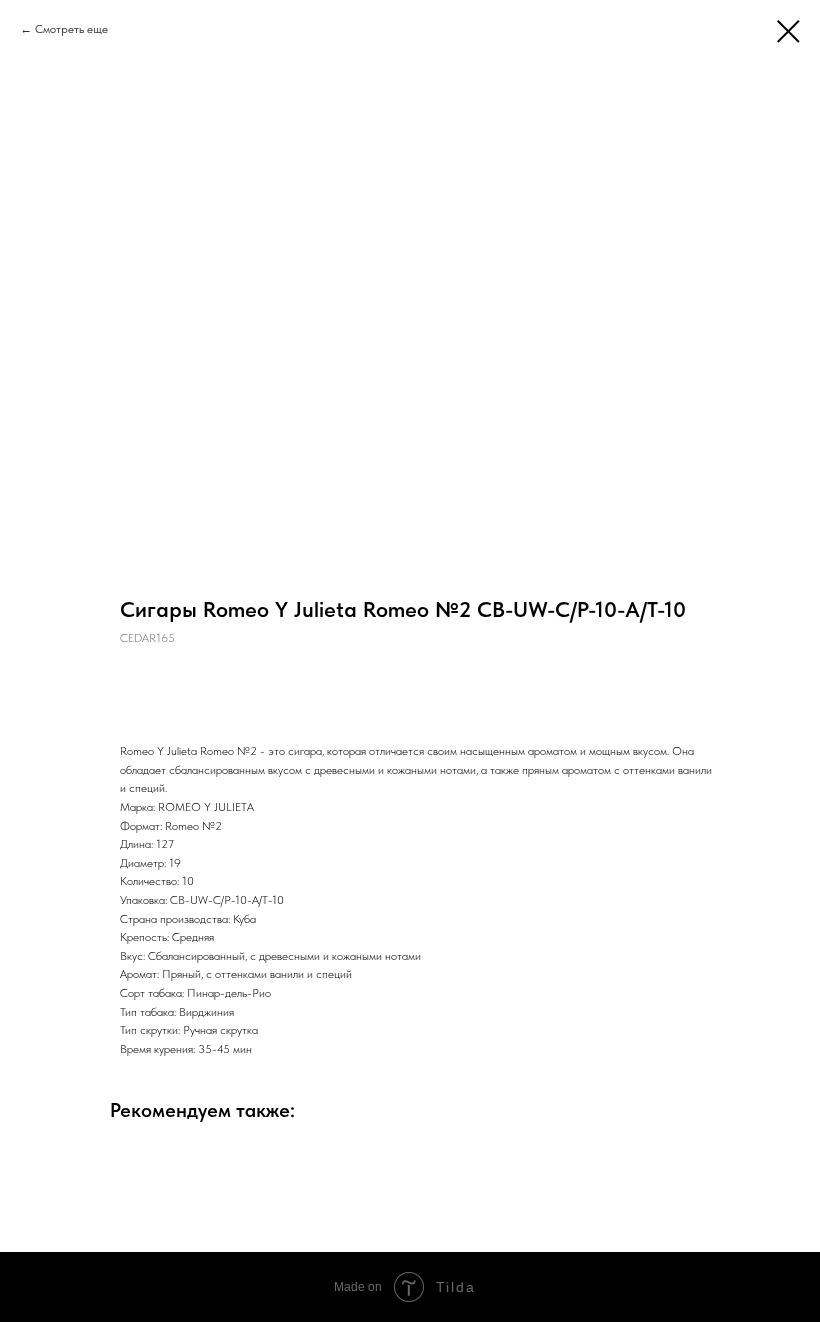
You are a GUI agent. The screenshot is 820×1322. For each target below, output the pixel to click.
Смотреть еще (71, 29)
